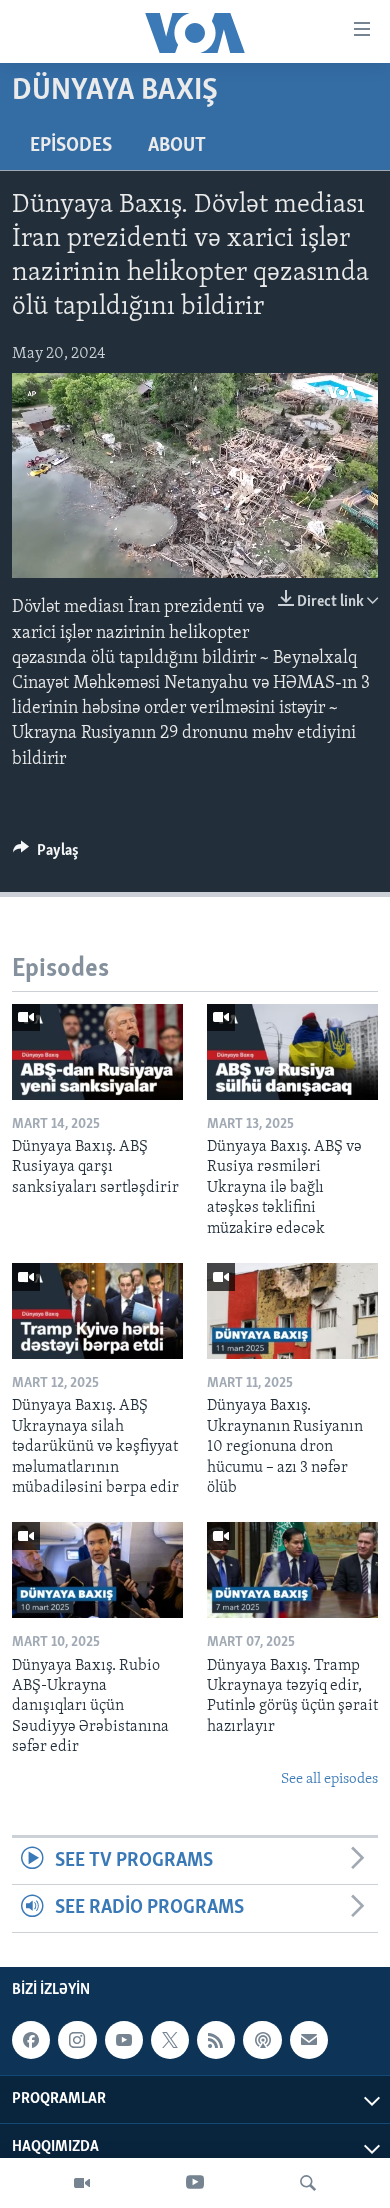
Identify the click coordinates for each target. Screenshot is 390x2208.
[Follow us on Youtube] (124, 2040)
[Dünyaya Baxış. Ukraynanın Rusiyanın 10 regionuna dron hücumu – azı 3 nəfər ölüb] (292, 1311)
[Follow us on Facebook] (31, 2040)
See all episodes (329, 1779)
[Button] (46, 855)
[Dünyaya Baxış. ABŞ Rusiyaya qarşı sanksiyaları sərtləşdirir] (97, 1052)
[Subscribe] (309, 2040)
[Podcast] (262, 2040)
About (177, 146)
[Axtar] (308, 2183)
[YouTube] (195, 2183)
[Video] (82, 2183)
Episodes (71, 146)
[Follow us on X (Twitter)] (170, 2040)
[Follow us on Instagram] (77, 2040)
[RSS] (216, 2040)
